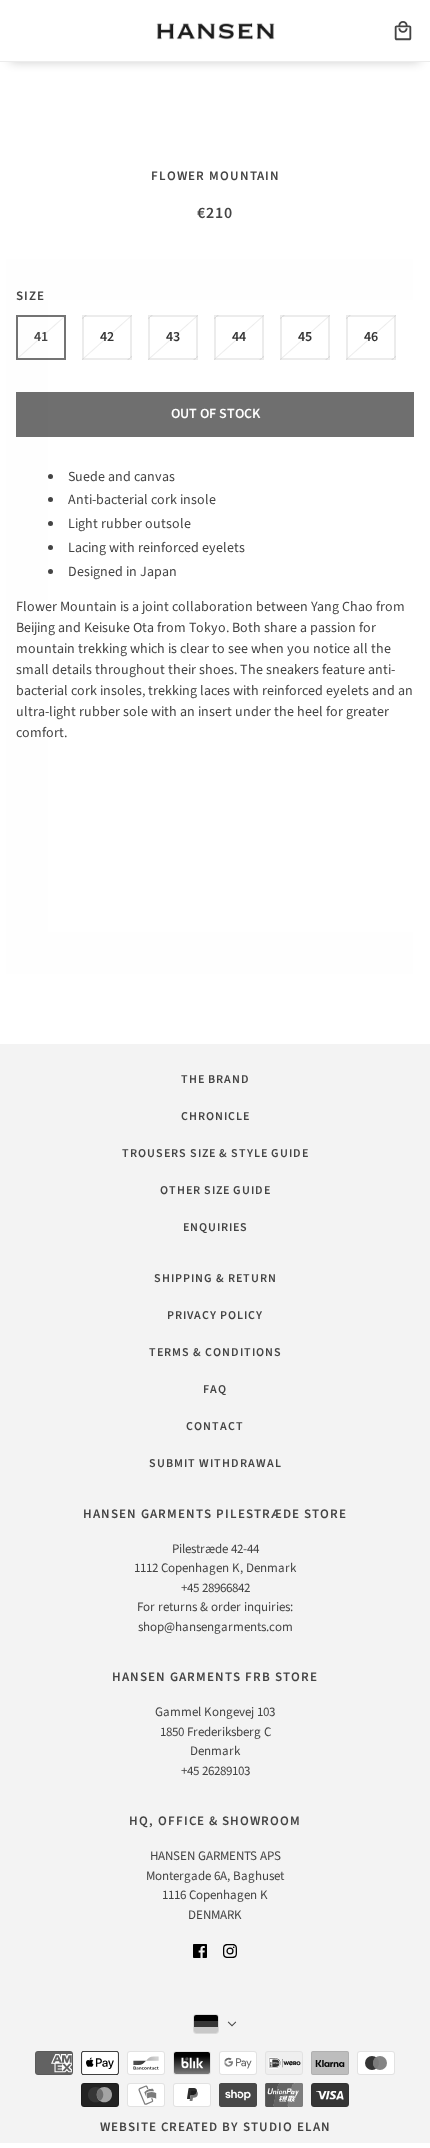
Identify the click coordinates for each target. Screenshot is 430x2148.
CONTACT (215, 1426)
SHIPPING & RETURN (215, 1278)
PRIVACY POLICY (215, 1315)
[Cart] (403, 31)
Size (30, 296)
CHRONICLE (215, 1116)
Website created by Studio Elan (215, 2127)
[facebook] (200, 1950)
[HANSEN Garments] (215, 31)
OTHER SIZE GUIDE (215, 1190)
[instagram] (230, 1950)
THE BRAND (215, 1079)
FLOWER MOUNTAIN (215, 176)
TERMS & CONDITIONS (215, 1352)
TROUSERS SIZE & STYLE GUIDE (215, 1153)
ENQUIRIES (215, 1227)
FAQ (215, 1389)
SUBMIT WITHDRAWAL (215, 1463)
